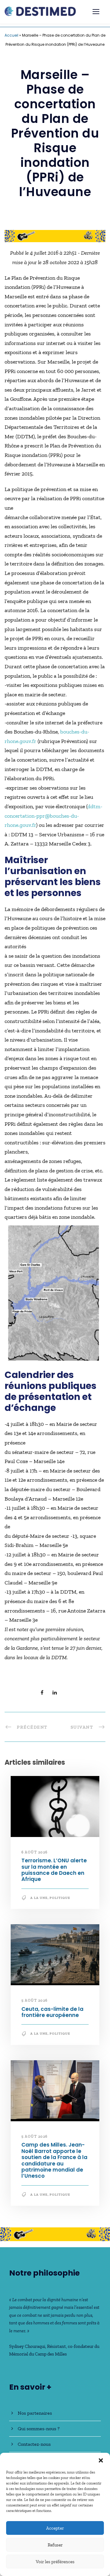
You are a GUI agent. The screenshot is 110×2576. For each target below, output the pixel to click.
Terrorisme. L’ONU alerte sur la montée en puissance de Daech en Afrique (54, 1870)
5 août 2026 (35, 2000)
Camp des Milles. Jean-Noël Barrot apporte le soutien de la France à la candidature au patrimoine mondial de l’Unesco (54, 2160)
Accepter (55, 2528)
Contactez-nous (34, 2444)
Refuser (55, 2545)
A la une (39, 1898)
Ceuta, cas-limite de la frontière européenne (52, 2012)
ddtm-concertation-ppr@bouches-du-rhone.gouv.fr (53, 816)
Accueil (11, 35)
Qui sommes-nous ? (39, 2429)
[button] (101, 2460)
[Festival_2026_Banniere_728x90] (55, 235)
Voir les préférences (55, 2562)
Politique (60, 1898)
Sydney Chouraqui (27, 2346)
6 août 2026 (35, 1852)
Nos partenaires (35, 2413)
